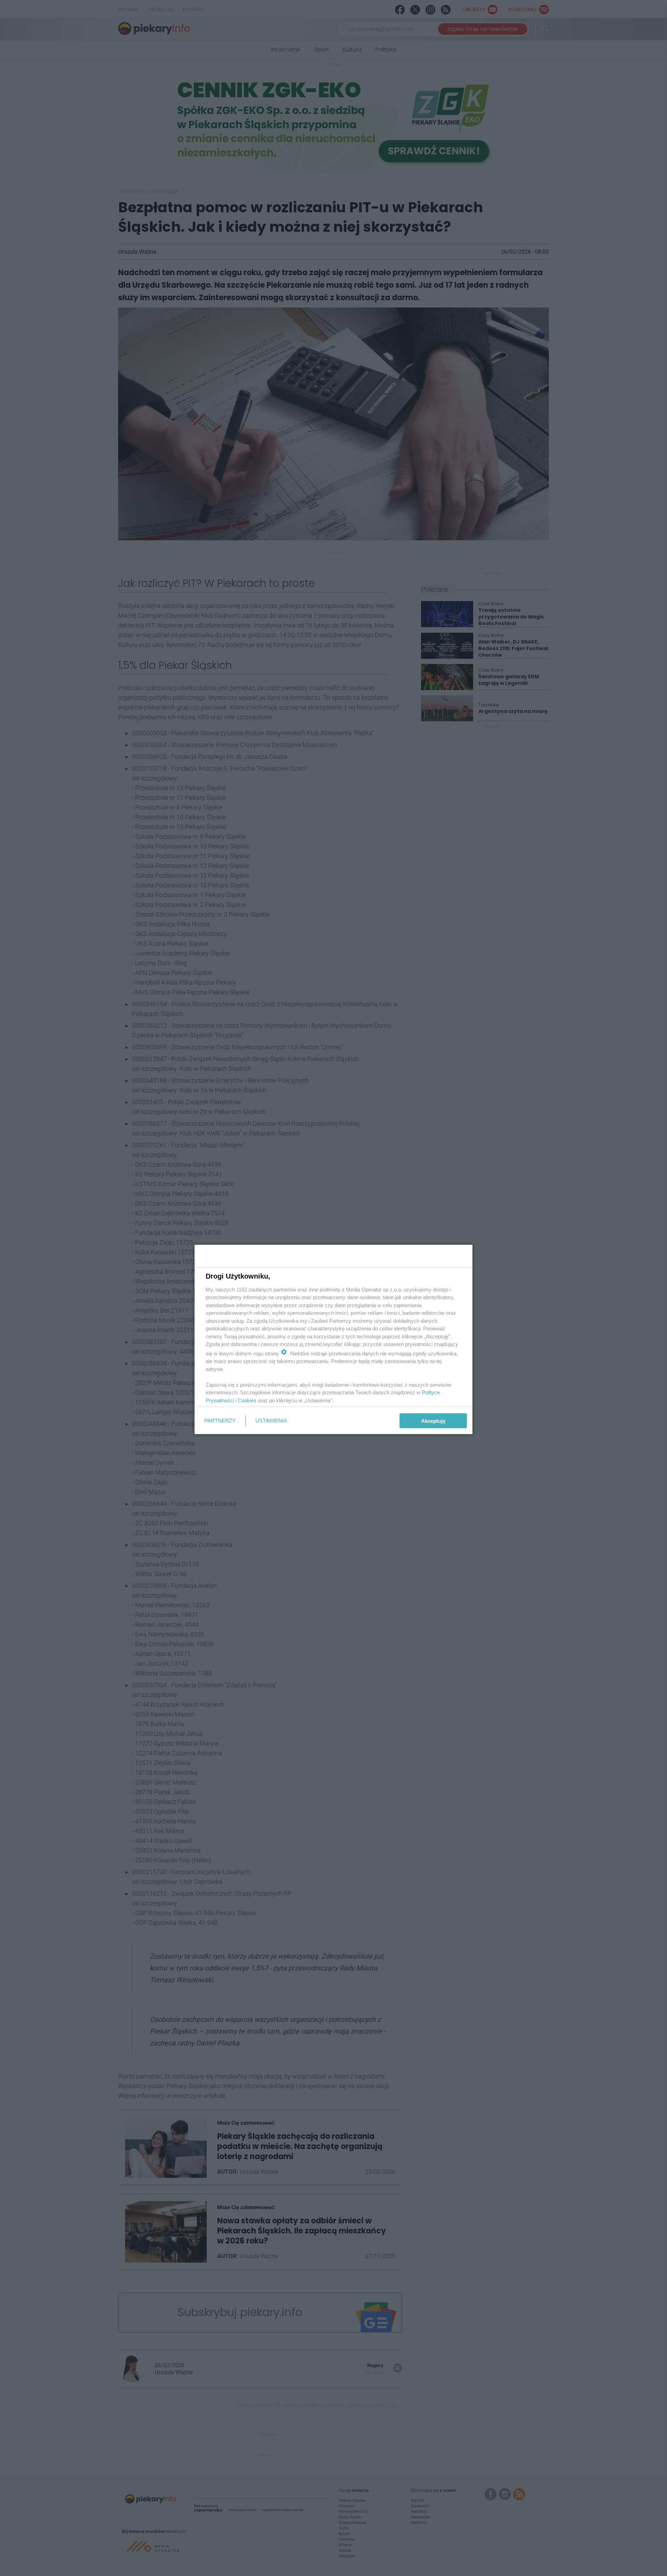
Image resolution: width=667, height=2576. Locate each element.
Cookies (247, 1400)
